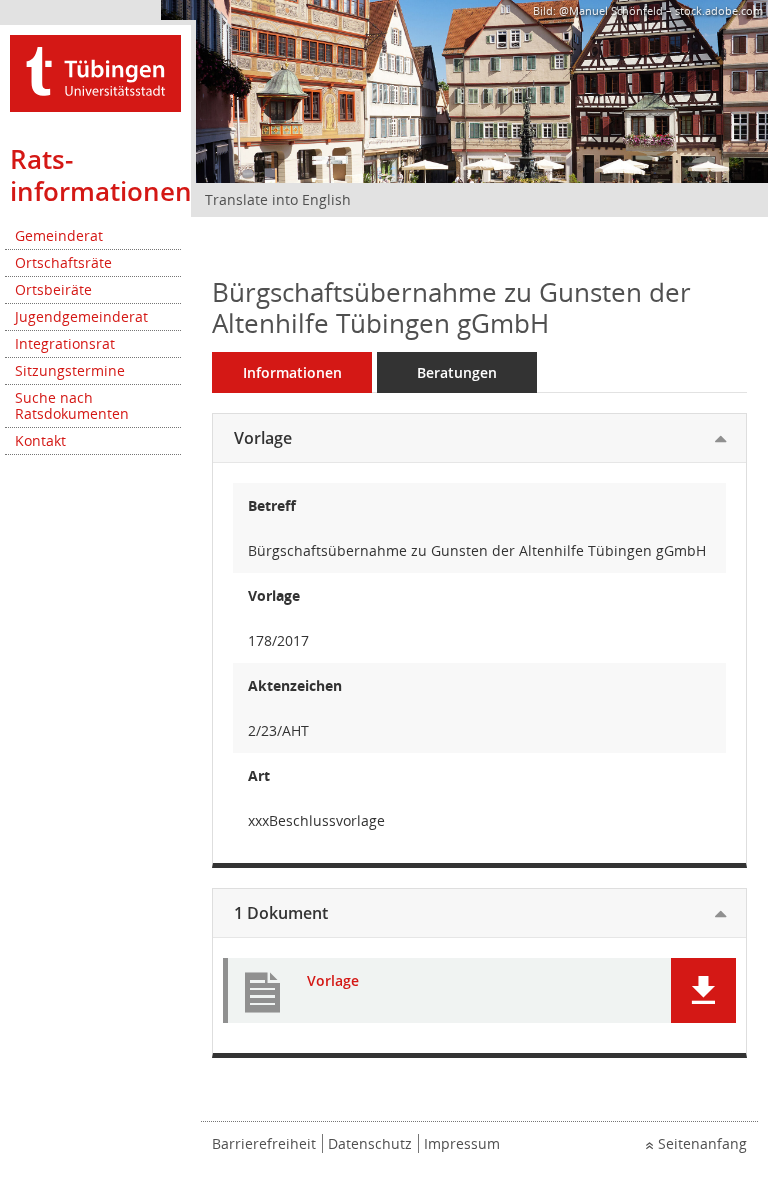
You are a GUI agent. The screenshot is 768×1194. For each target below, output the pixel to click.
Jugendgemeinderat (81, 316)
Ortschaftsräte (63, 262)
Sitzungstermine (70, 370)
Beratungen (457, 372)
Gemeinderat (59, 235)
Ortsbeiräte (53, 289)
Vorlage (263, 438)
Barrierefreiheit (264, 1143)
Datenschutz (370, 1143)
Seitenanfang (702, 1143)
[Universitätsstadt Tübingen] (95, 71)
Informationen (292, 372)
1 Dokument (281, 913)
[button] (703, 990)
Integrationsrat (65, 343)
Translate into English (278, 199)
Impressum (462, 1143)
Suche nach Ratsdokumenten (72, 405)
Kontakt (40, 440)
